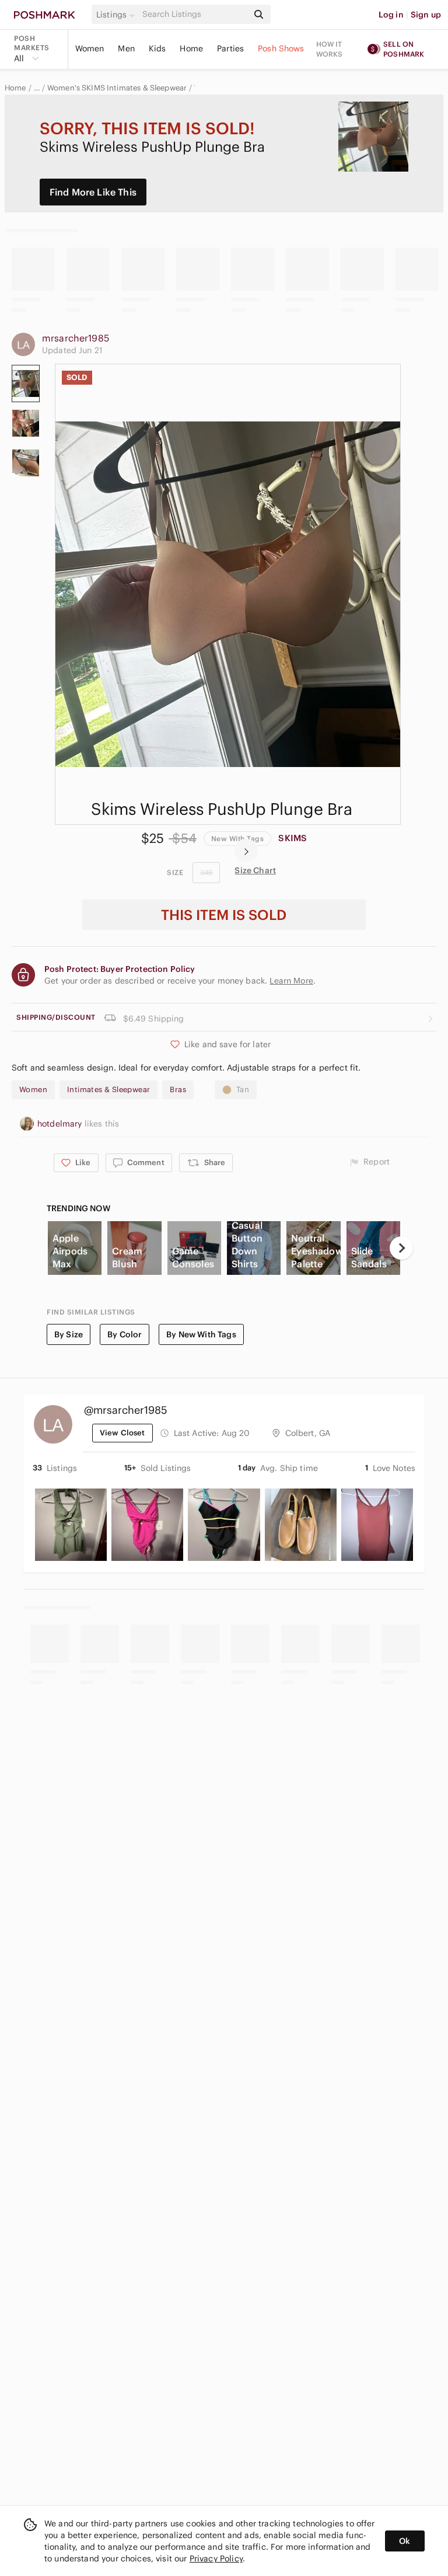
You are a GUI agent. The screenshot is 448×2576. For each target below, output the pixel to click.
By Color (125, 1334)
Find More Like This (93, 192)
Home (191, 48)
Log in (391, 15)
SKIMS (293, 838)
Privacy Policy (216, 2558)
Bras (178, 1090)
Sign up (426, 15)
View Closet (123, 1433)
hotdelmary (61, 1124)
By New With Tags (201, 1334)
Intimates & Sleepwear (108, 1090)
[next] (246, 850)
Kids (157, 48)
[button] (117, 15)
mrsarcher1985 (76, 338)
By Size (69, 1334)
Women (90, 48)
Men (126, 48)
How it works (330, 49)
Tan (243, 1090)
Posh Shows (281, 48)
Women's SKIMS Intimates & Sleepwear (117, 88)
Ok (405, 2541)
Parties (230, 48)
